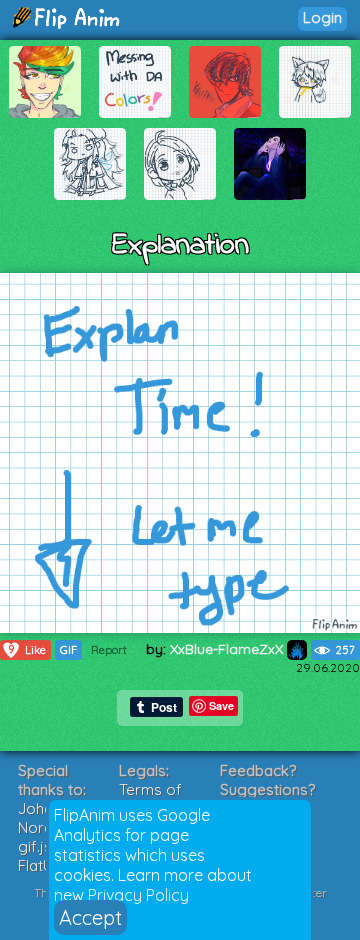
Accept (90, 917)
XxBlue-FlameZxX (228, 649)
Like (27, 649)
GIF (68, 650)
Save (221, 705)
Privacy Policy (138, 895)
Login (322, 17)
